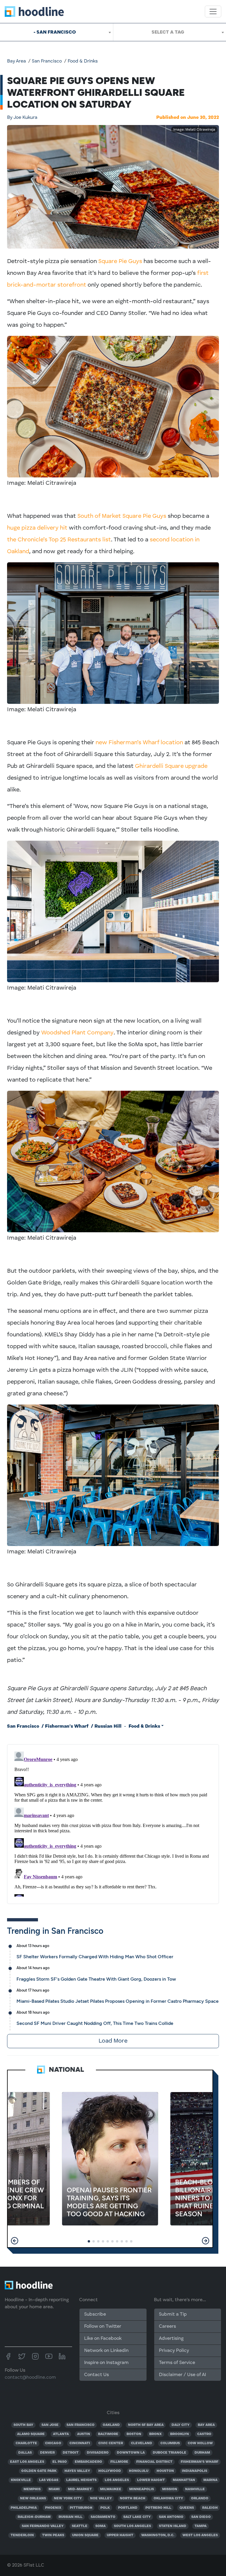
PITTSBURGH (81, 2508)
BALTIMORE (108, 2434)
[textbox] (170, 32)
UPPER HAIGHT (120, 2535)
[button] (15, 2241)
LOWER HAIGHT (151, 2480)
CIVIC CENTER (111, 2443)
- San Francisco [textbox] (55, 32)
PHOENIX (53, 2508)
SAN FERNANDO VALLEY (43, 2526)
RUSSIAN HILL (70, 2517)
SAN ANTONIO (171, 2517)
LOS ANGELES (117, 2480)
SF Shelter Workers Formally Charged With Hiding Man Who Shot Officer (95, 1957)
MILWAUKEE (111, 2489)
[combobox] (56, 32)
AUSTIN (84, 2434)
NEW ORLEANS (33, 2498)
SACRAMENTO (103, 2517)
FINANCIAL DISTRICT (154, 2462)
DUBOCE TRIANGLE (169, 2453)
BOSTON (134, 2434)
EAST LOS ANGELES (27, 2462)
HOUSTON (165, 2471)
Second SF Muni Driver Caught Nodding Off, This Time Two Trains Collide (95, 2023)
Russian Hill (108, 1726)
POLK (105, 2508)
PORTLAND (128, 2508)
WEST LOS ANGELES (200, 2535)
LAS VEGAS (49, 2480)
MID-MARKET (80, 2489)
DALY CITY (181, 2425)
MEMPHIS (32, 2489)
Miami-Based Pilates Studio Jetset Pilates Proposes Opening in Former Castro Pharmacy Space (118, 2001)
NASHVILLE (195, 2489)
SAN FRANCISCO (80, 2425)
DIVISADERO (98, 2453)
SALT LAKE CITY (137, 2517)
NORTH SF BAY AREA (146, 2425)
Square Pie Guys (120, 262)
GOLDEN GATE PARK (39, 2471)
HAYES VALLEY (77, 2471)
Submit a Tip (173, 2314)
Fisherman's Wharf (67, 1726)
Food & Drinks (83, 61)
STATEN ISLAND (173, 2526)
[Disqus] (113, 1823)
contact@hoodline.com (30, 2378)
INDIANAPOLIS (195, 2471)
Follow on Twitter (103, 2327)
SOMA (100, 2526)
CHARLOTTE (26, 2443)
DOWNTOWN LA (131, 2453)
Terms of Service (177, 2363)
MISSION (170, 2489)
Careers (167, 2327)
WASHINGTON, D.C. (158, 2535)
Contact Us (97, 2375)
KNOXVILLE (21, 2480)
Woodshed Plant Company (77, 1033)
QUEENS (187, 2508)
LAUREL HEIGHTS (81, 2480)
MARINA (210, 2480)
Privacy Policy (174, 2351)
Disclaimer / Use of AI (182, 2375)
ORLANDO (200, 2498)
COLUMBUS (170, 2443)
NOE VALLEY (101, 2498)
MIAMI (54, 2489)
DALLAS (25, 2453)
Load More (113, 2041)
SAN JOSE (50, 2425)
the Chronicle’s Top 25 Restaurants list (59, 540)
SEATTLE (80, 2526)
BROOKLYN (180, 2434)
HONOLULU (139, 2471)
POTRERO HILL (158, 2508)
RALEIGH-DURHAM (34, 2517)
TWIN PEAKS (53, 2535)
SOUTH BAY (23, 2425)
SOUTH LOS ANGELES (132, 2526)
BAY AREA (206, 2425)
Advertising (171, 2339)
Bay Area (16, 61)
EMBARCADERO (88, 2462)
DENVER (47, 2453)
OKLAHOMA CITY (168, 2498)
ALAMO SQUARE (31, 2434)
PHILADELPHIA (24, 2508)
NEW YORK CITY (68, 2498)
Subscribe (95, 2314)
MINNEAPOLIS (142, 2489)
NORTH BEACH (133, 2498)
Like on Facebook (103, 2339)
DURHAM (202, 2453)
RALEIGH (210, 2508)
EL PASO (60, 2462)
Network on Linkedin (106, 2351)
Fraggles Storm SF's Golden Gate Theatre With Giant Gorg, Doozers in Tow (96, 1979)
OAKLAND (111, 2425)
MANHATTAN (184, 2480)
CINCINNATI (80, 2443)
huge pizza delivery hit (37, 528)
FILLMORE (119, 2462)
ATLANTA (61, 2434)
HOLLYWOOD (110, 2471)
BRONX (156, 2434)
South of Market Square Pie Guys (122, 516)
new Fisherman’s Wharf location (139, 743)
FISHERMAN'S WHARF (200, 2462)
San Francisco (47, 61)
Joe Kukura (22, 118)
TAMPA (201, 2526)
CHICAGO (53, 2443)
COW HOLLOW (200, 2443)
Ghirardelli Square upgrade (171, 766)
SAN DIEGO (201, 2517)
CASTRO (204, 2434)
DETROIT (71, 2453)
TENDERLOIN (22, 2535)
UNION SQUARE (85, 2535)
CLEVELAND (142, 2443)
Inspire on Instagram (106, 2363)
